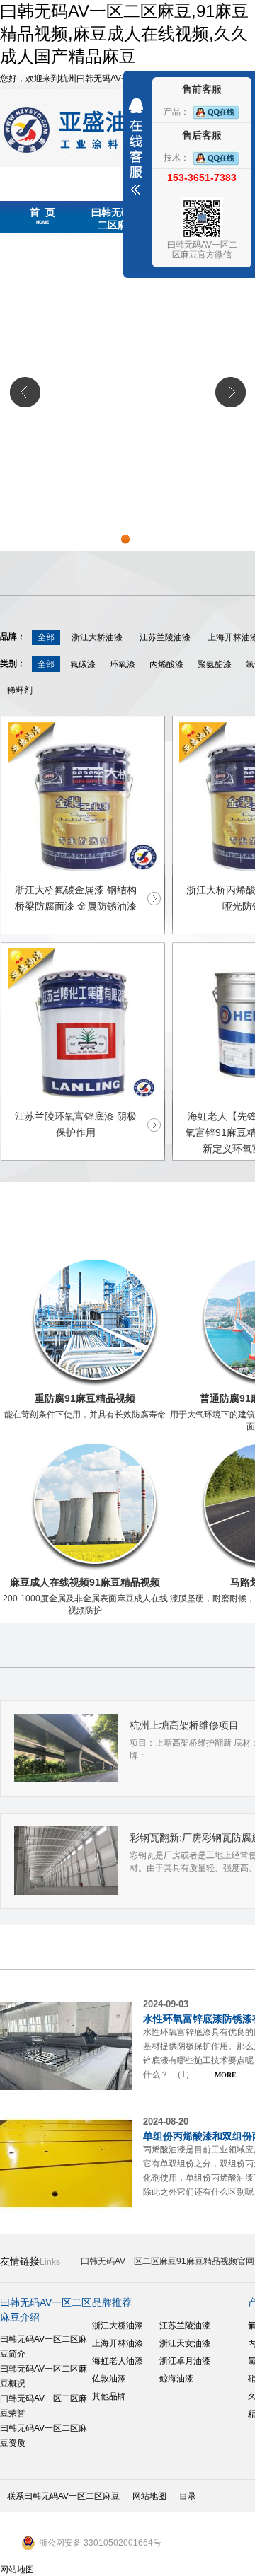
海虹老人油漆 (118, 2361)
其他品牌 (109, 2396)
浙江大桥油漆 (97, 637)
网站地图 (149, 2496)
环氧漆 (123, 664)
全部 (46, 637)
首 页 (42, 216)
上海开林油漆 (118, 2343)
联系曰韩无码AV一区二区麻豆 (63, 2496)
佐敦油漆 (109, 2379)
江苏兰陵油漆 (165, 637)
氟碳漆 (83, 664)
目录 (188, 2496)
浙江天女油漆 (185, 2343)
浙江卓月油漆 (185, 2361)
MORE (226, 2075)
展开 (136, 146)
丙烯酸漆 (166, 664)
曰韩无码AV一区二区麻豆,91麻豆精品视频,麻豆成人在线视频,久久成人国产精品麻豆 (124, 34)
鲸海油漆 (176, 2379)
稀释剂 (20, 690)
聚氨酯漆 (215, 664)
